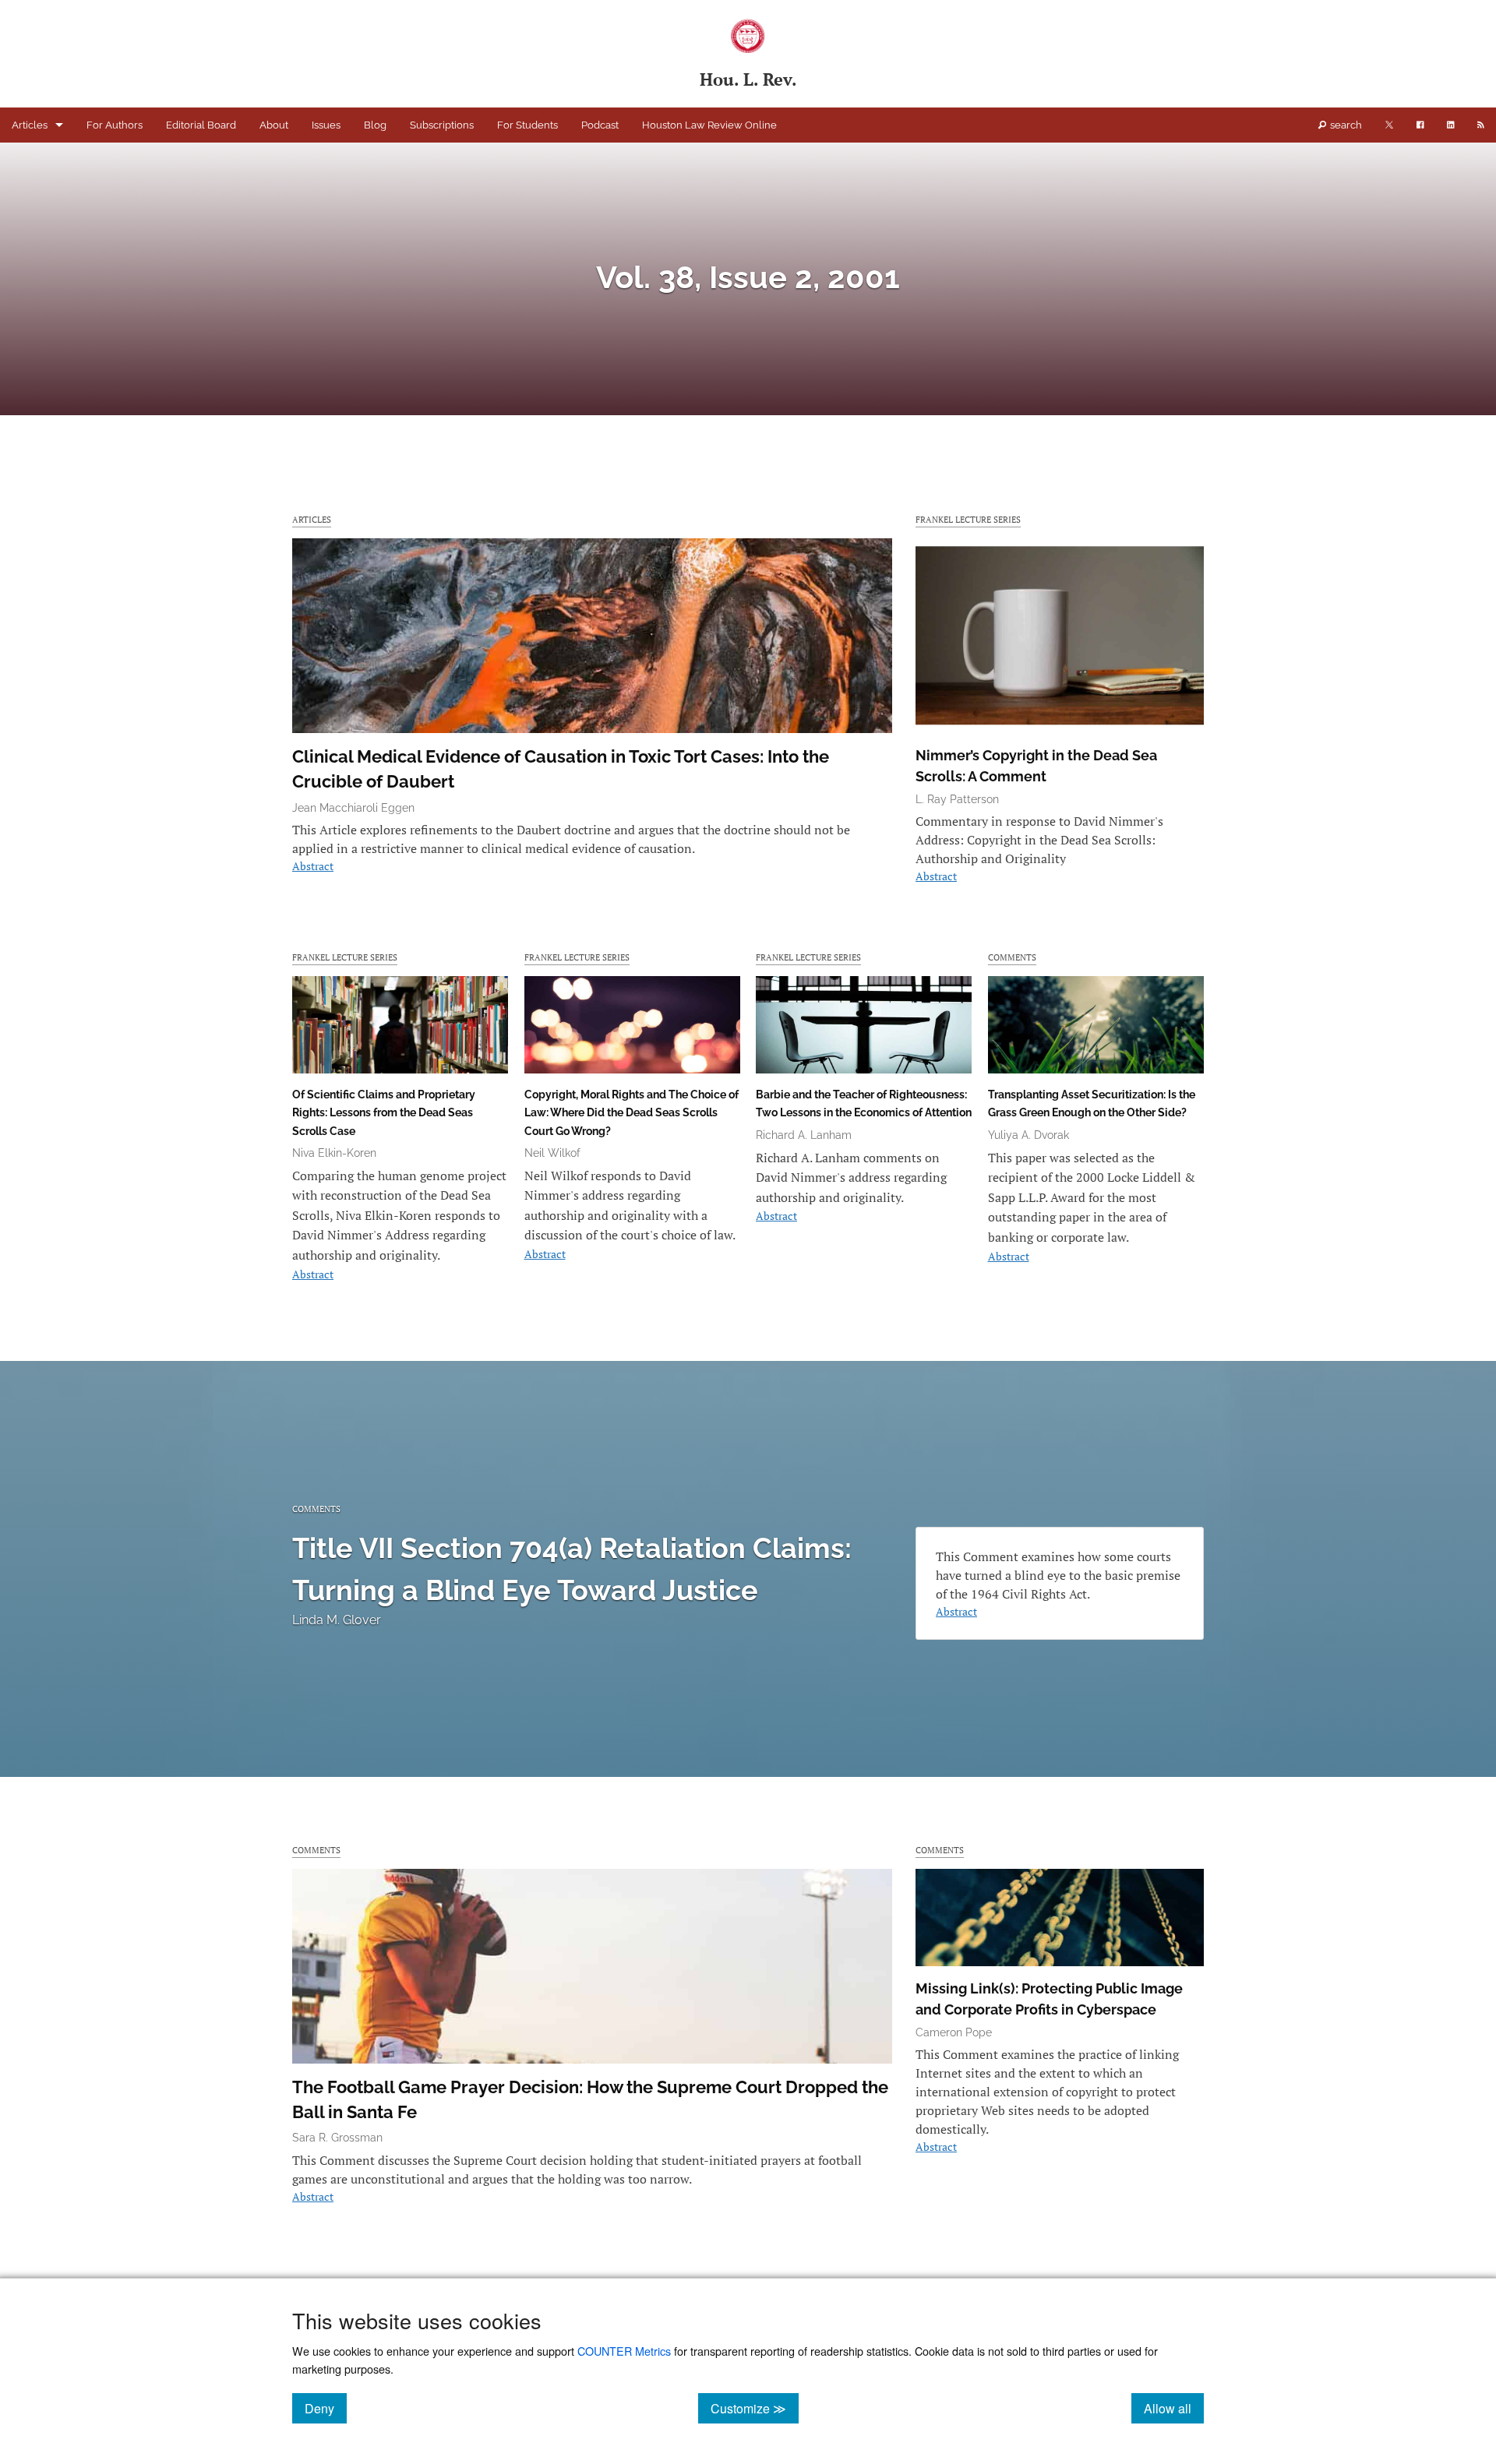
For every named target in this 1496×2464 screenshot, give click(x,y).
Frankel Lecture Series (968, 519)
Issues (326, 125)
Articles (30, 125)
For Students (527, 125)
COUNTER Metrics (624, 2351)
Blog (375, 125)
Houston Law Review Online (709, 125)
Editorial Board (201, 125)
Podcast (600, 125)
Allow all (1174, 2408)
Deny (326, 2408)
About (274, 125)
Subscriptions (442, 125)
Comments (1012, 957)
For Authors (115, 125)
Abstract (313, 866)
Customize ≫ (755, 2408)
